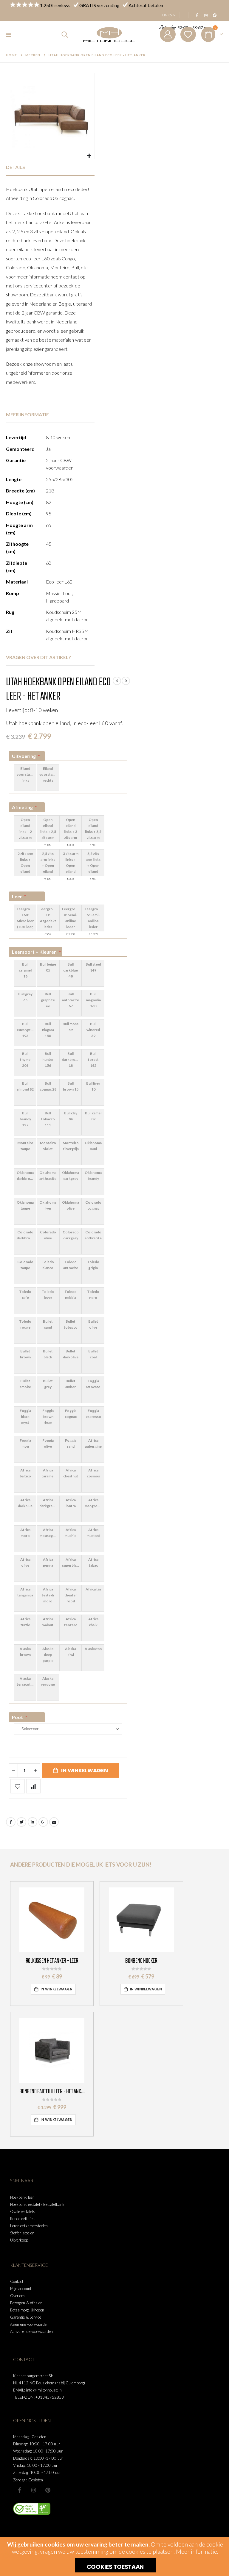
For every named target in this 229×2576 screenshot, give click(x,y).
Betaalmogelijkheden (27, 2310)
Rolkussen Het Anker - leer (52, 1961)
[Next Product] (126, 681)
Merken (33, 55)
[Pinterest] (215, 15)
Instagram (34, 2490)
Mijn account (21, 2289)
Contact (17, 2281)
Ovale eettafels (23, 2211)
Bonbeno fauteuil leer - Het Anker (52, 2092)
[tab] (50, 167)
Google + (43, 1822)
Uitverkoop (19, 2240)
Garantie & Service (26, 2317)
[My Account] (168, 34)
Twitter (21, 1822)
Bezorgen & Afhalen (26, 2303)
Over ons (18, 2296)
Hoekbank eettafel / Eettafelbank (37, 2204)
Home (11, 55)
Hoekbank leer (22, 2197)
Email (54, 1822)
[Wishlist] (188, 34)
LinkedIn (33, 1822)
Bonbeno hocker (141, 1961)
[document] (115, 2557)
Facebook (11, 1822)
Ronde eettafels (23, 2219)
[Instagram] (206, 15)
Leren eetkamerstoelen (29, 2226)
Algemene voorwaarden (29, 2324)
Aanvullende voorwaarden (32, 2331)
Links (167, 15)
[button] (89, 156)
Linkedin (48, 2490)
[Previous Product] (117, 681)
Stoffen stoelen (22, 2233)
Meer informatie (196, 2551)
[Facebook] (197, 15)
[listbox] (68, 777)
